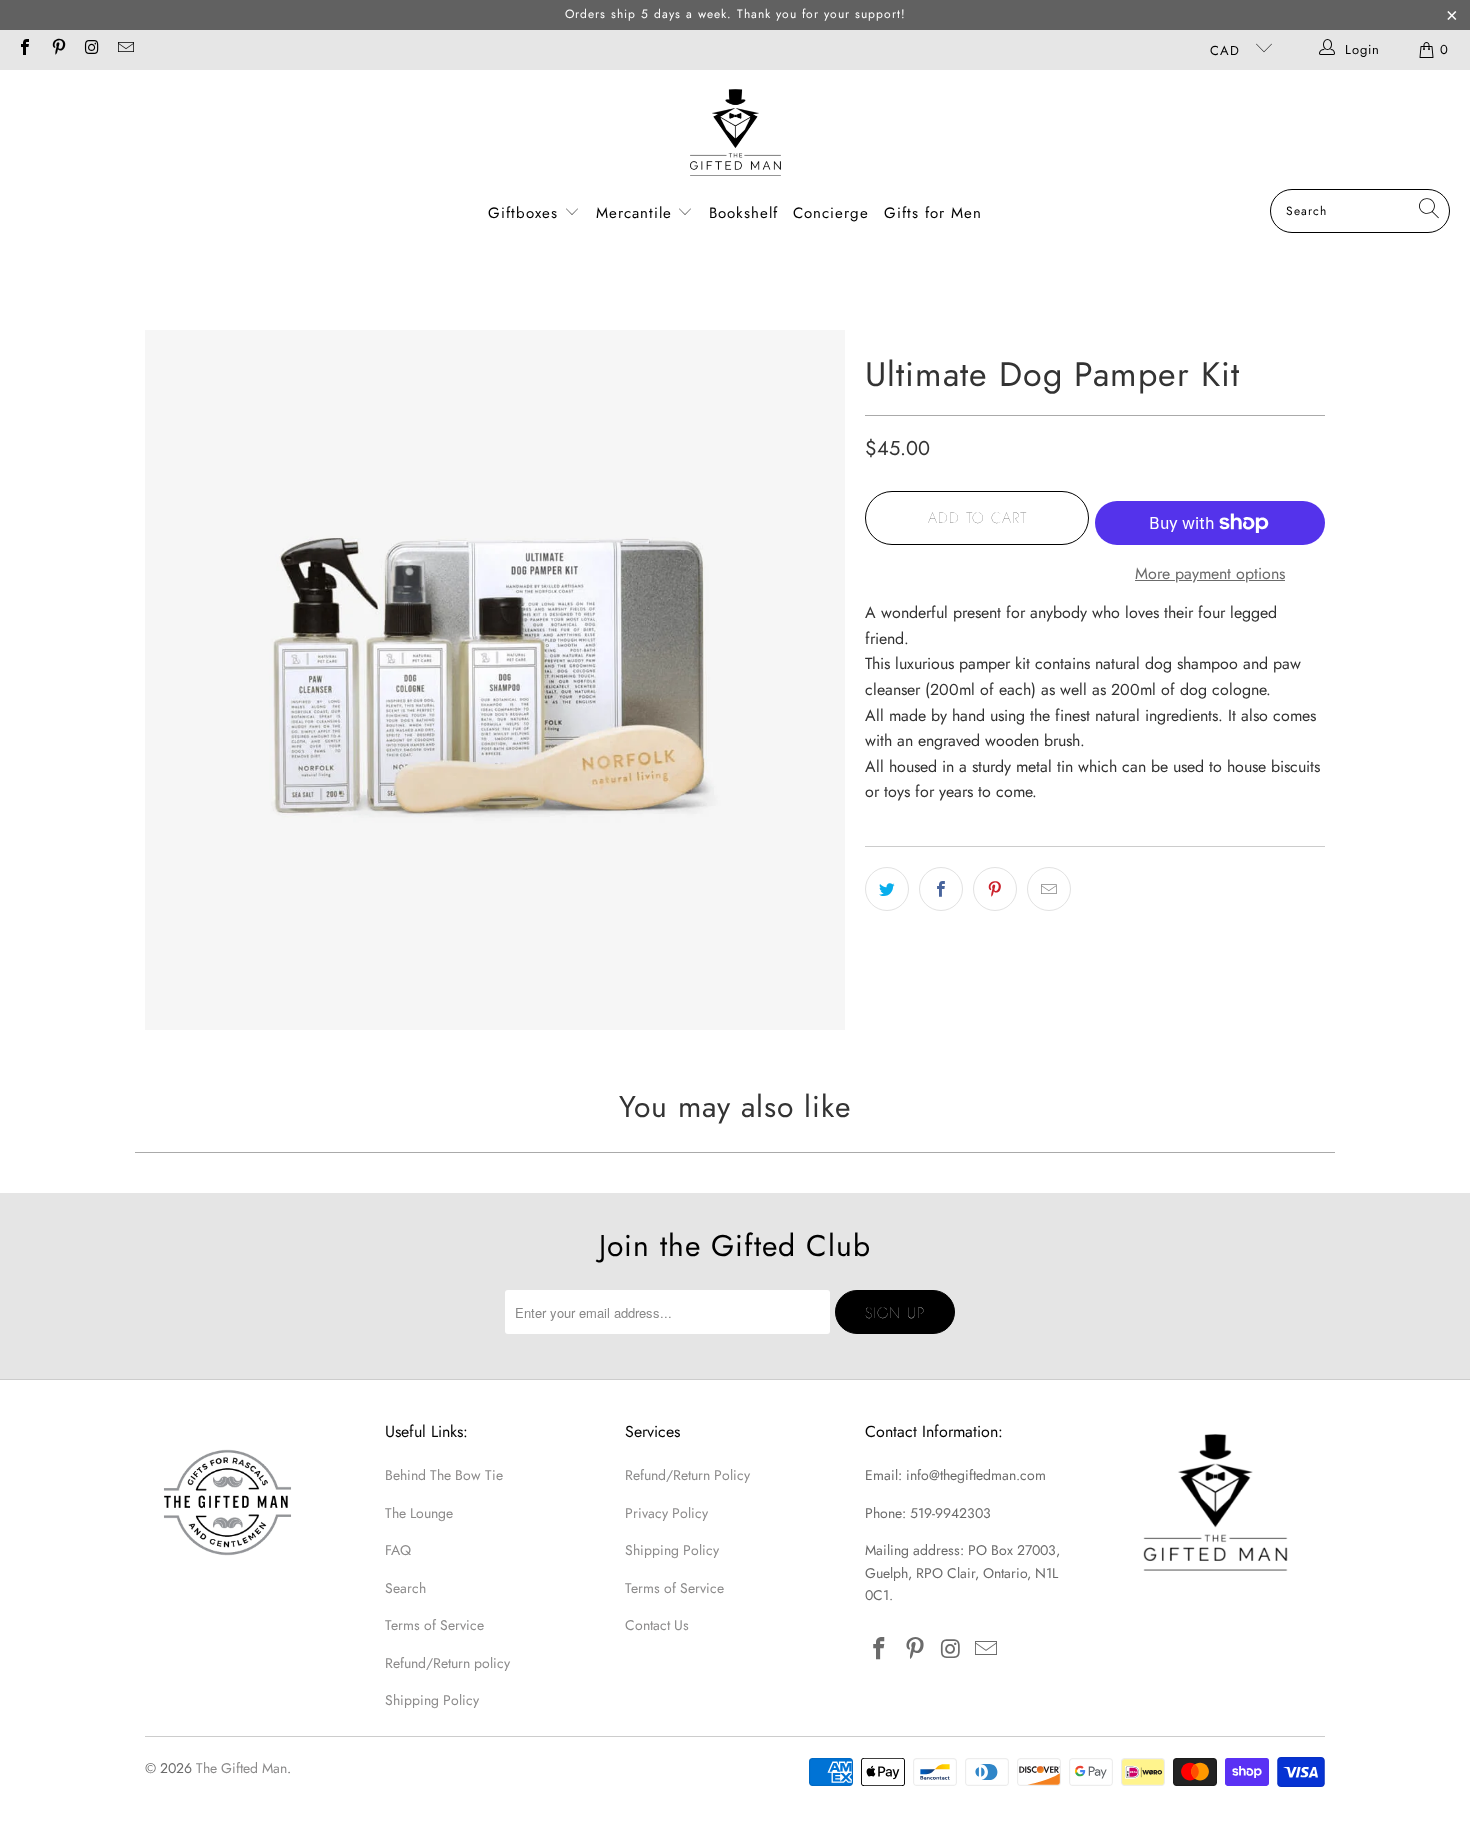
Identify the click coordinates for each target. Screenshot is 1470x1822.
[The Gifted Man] (735, 134)
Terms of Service (434, 1625)
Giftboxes (523, 213)
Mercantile (637, 213)
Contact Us (657, 1625)
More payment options (1210, 573)
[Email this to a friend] (1049, 889)
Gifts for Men (933, 213)
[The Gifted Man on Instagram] (91, 49)
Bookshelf (743, 213)
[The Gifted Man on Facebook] (24, 49)
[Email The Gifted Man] (124, 49)
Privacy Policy (666, 1513)
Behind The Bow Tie (444, 1475)
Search (405, 1588)
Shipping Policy (432, 1700)
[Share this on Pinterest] (995, 889)
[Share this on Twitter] (887, 889)
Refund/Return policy (447, 1663)
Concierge (831, 213)
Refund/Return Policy (687, 1475)
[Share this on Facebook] (941, 889)
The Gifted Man (241, 1768)
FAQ (398, 1550)
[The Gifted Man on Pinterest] (57, 49)
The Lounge (419, 1513)
